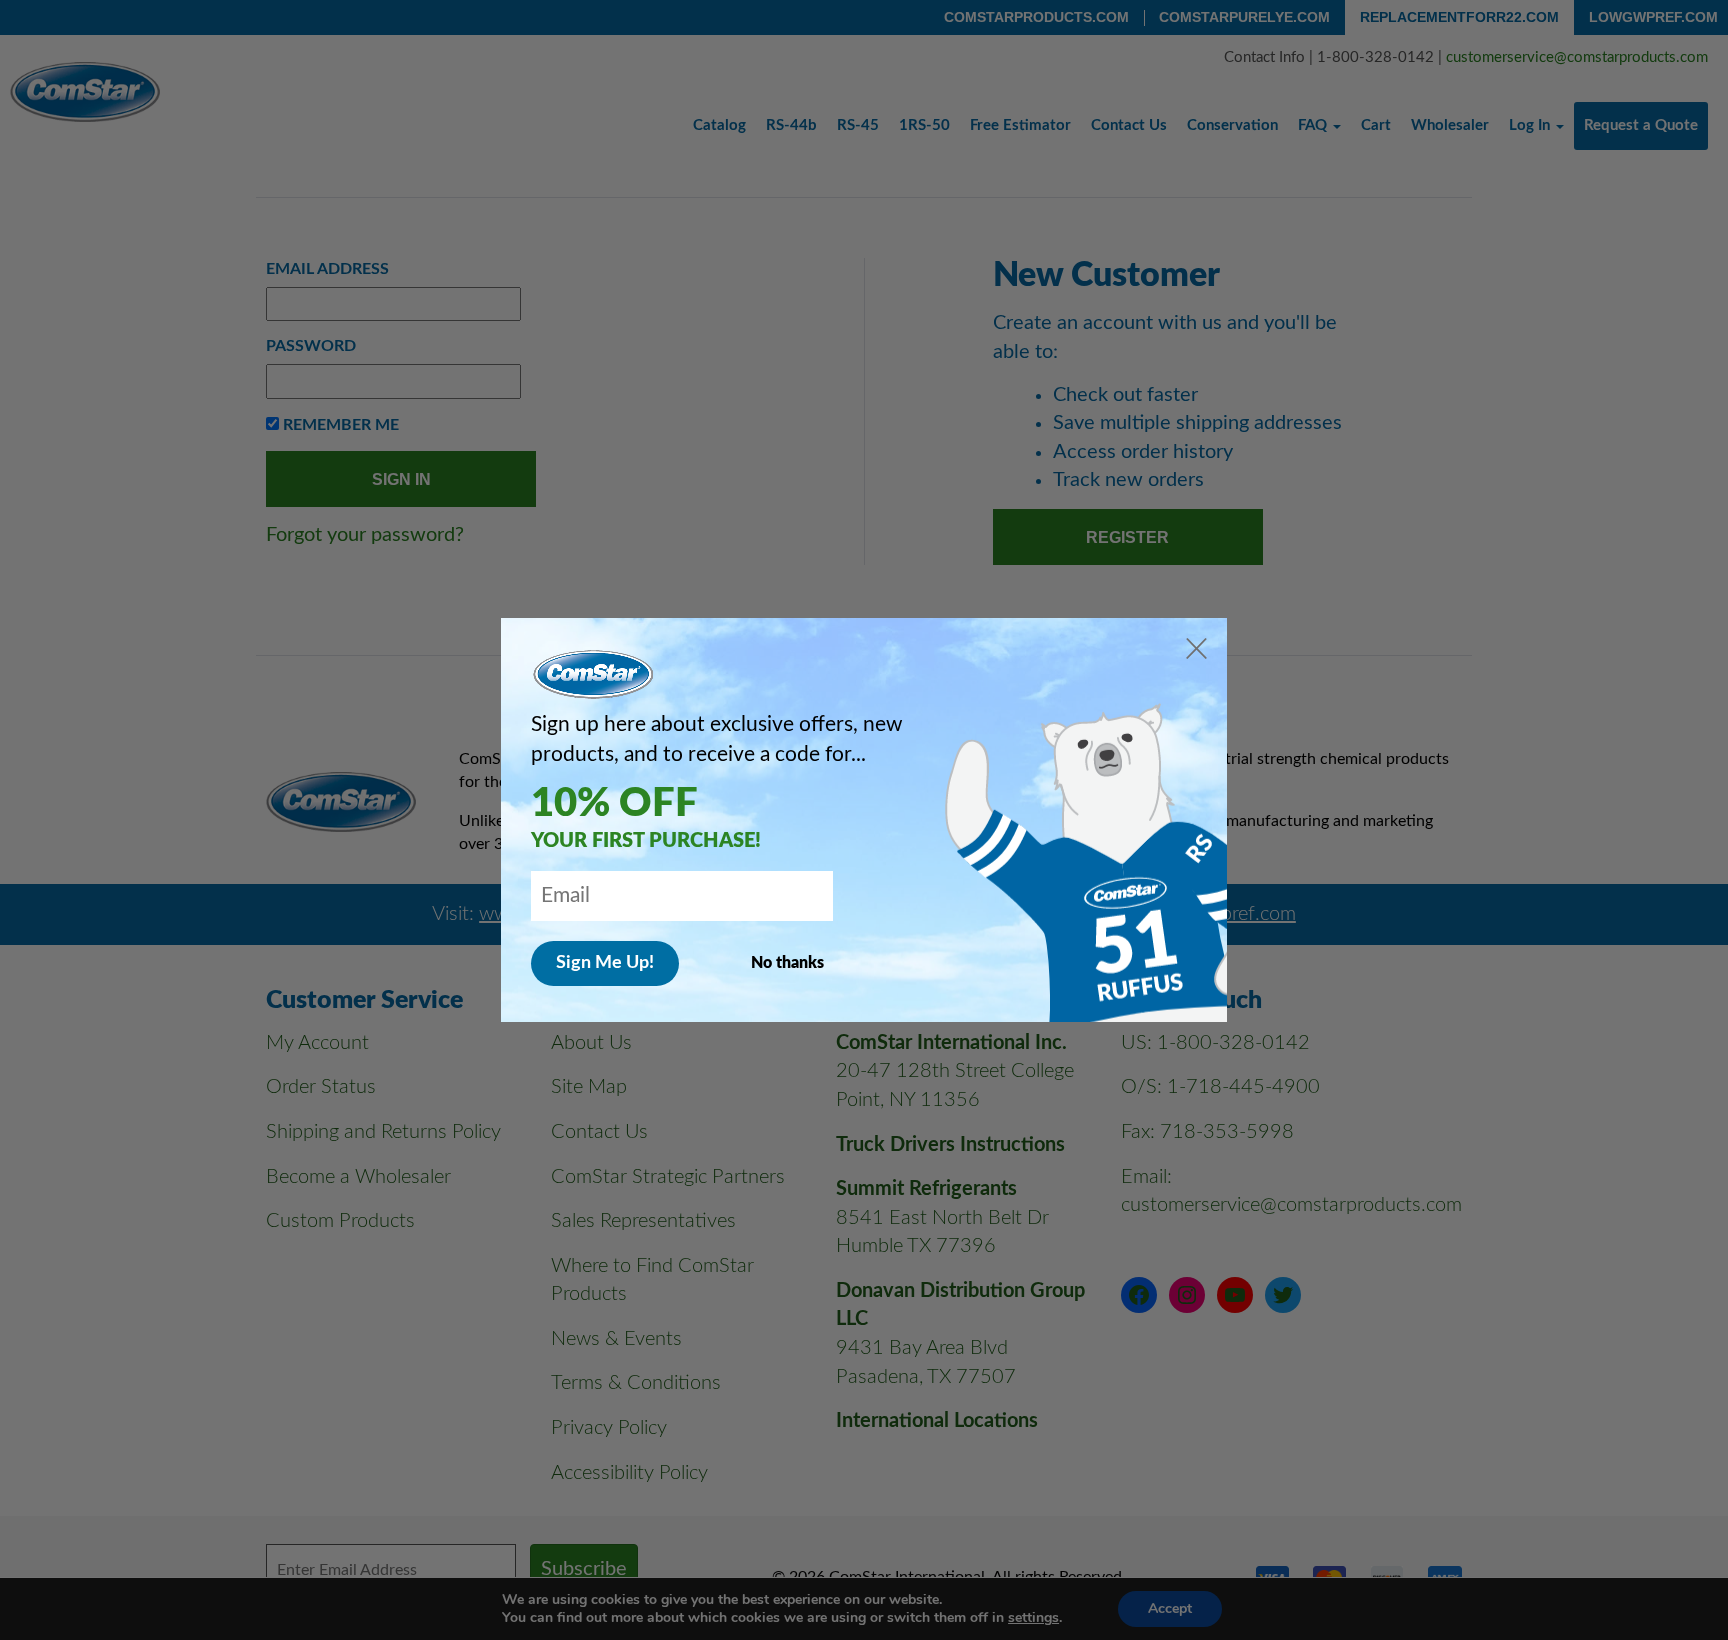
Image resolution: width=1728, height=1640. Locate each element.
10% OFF (614, 804)
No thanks (787, 963)
